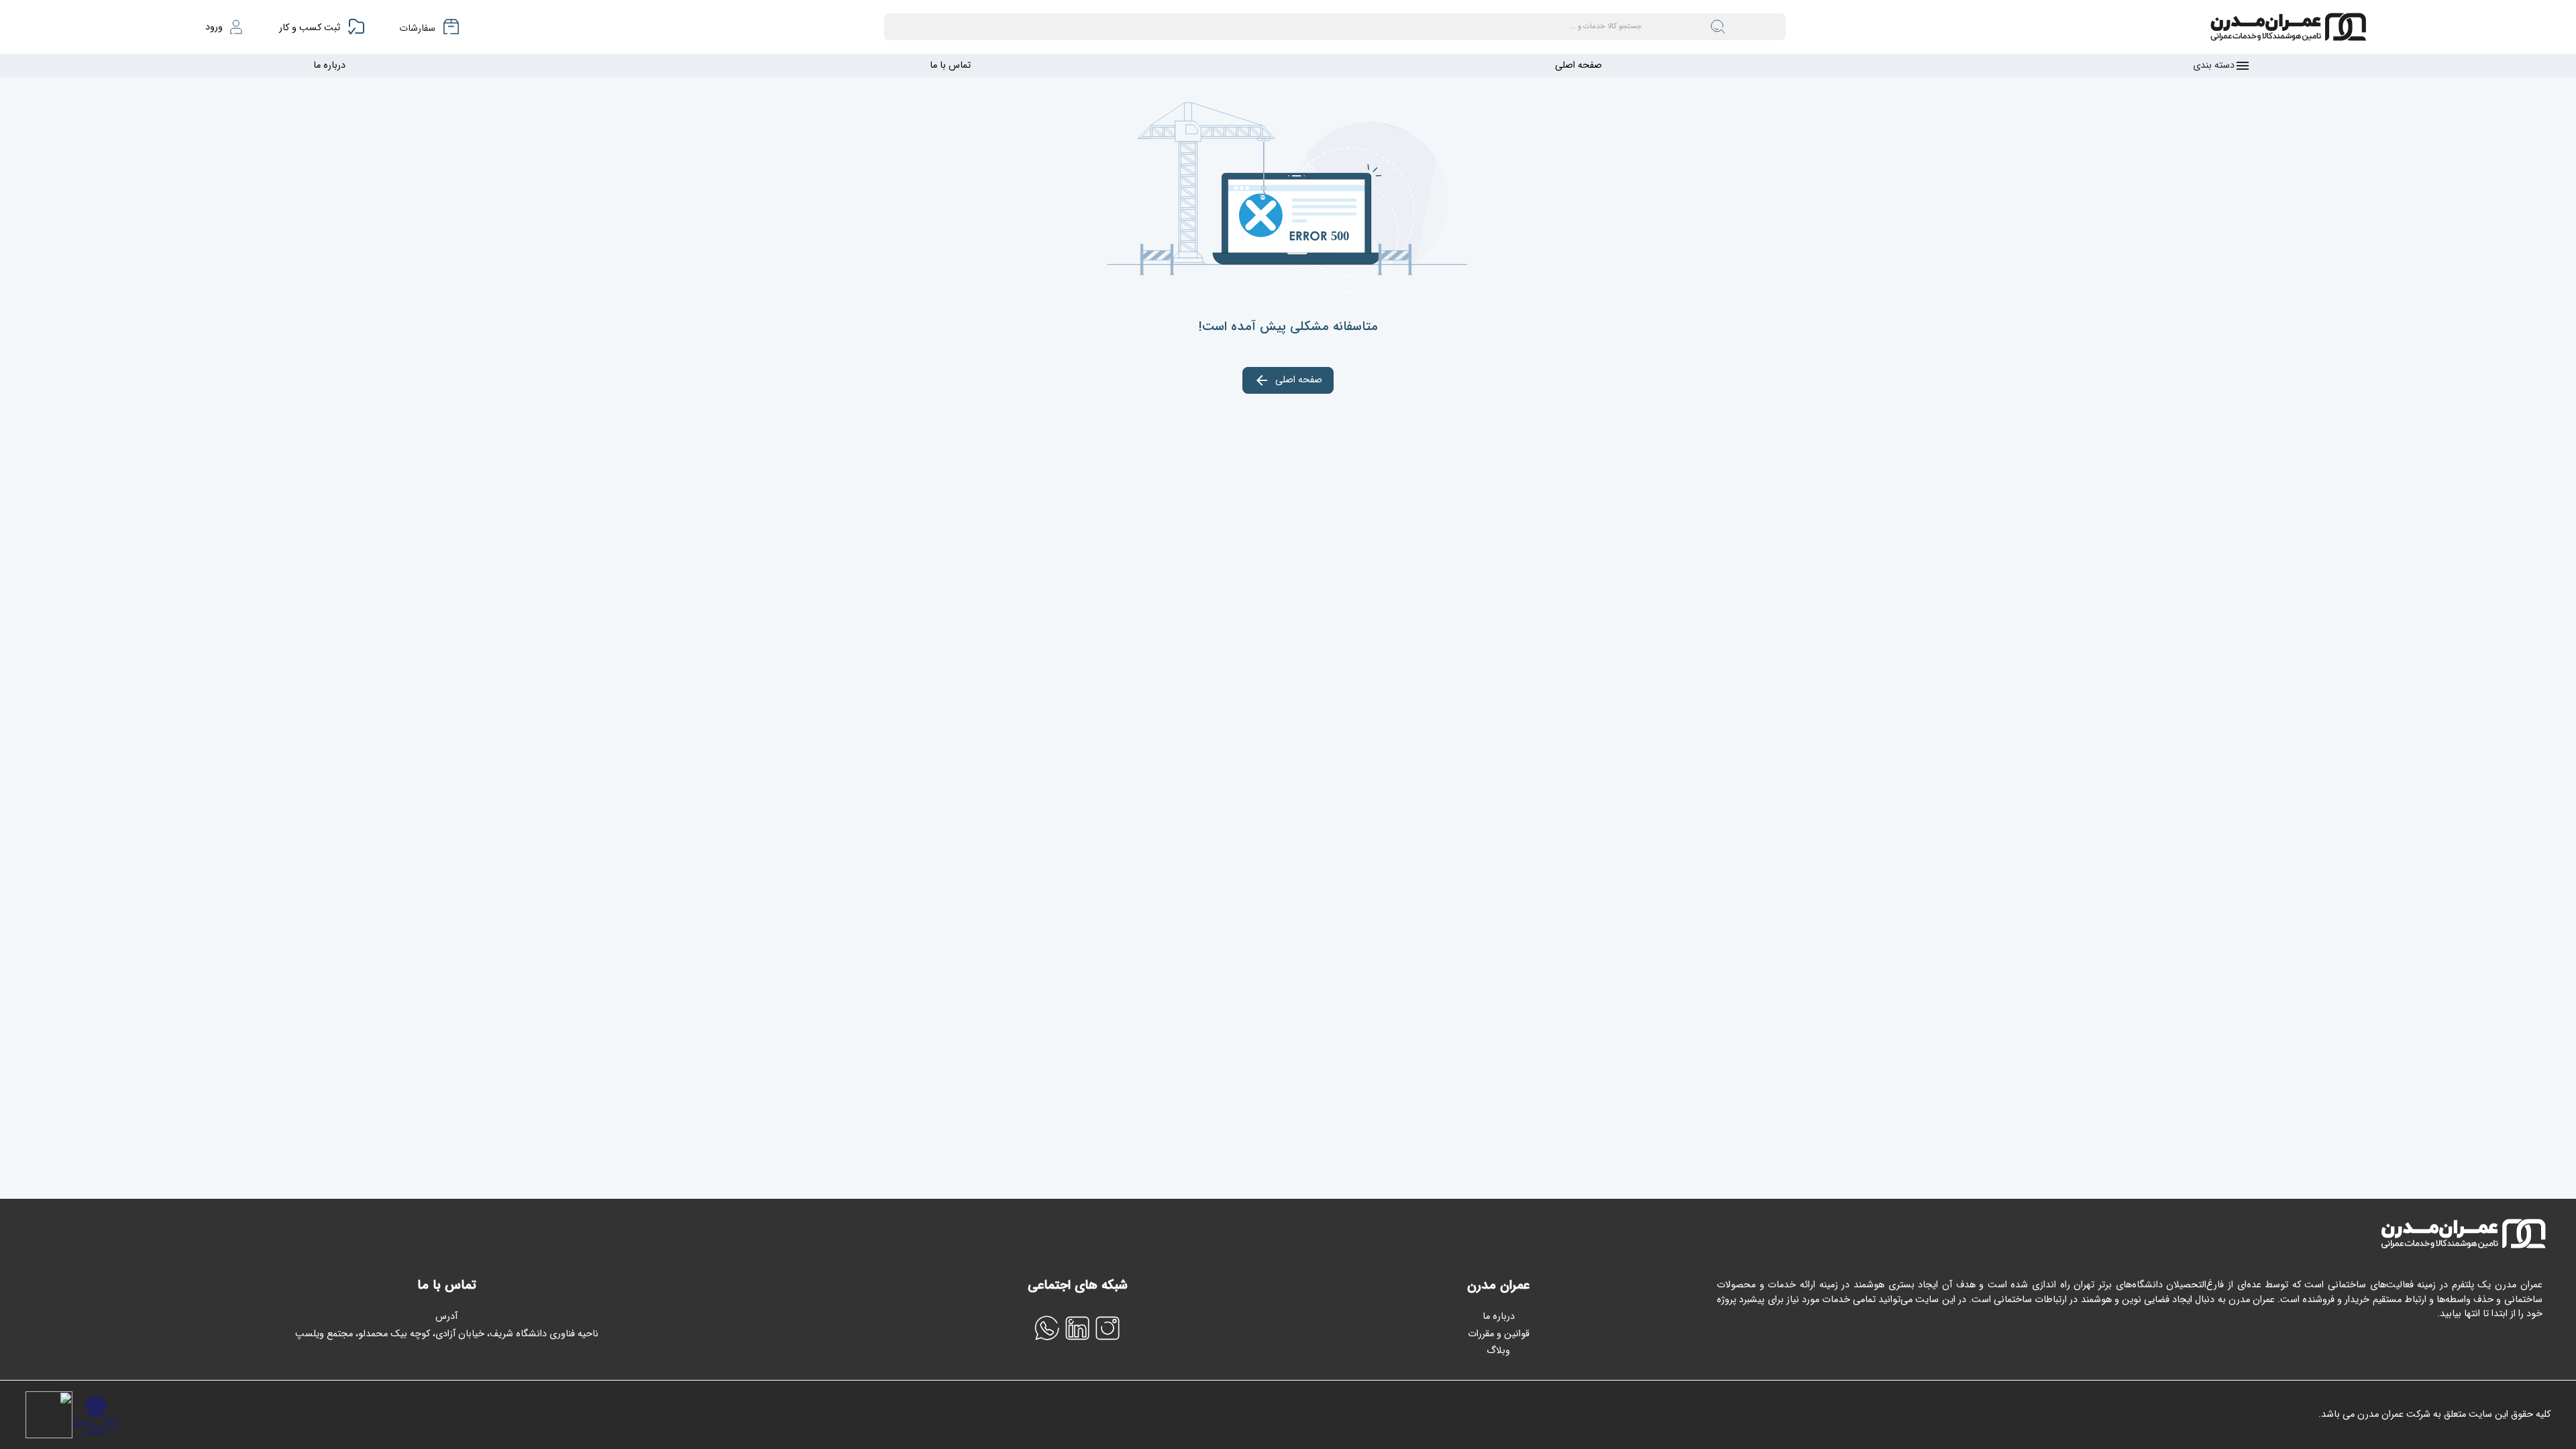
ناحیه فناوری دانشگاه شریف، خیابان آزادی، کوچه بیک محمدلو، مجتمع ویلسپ (447, 1334)
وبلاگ (1498, 1351)
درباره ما (329, 65)
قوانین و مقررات (1499, 1334)
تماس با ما (950, 65)
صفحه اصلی (1578, 65)
